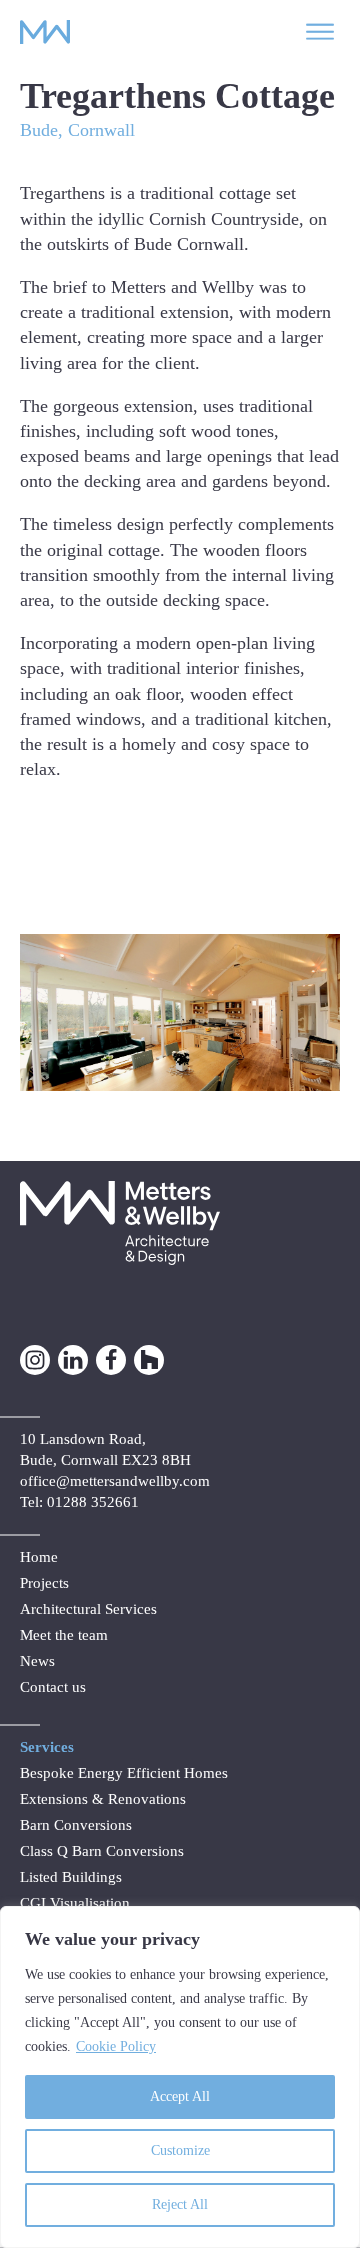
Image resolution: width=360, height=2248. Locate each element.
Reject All (180, 2204)
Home (39, 1557)
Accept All (180, 2096)
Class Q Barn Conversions (102, 1851)
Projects (44, 1583)
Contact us (53, 1687)
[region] (180, 2077)
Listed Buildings (71, 1877)
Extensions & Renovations (103, 1799)
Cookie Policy (116, 2046)
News (37, 1661)
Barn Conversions (76, 1825)
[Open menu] (320, 32)
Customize (180, 2150)
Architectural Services (88, 1609)
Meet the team (64, 1635)
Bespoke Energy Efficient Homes (124, 1773)
